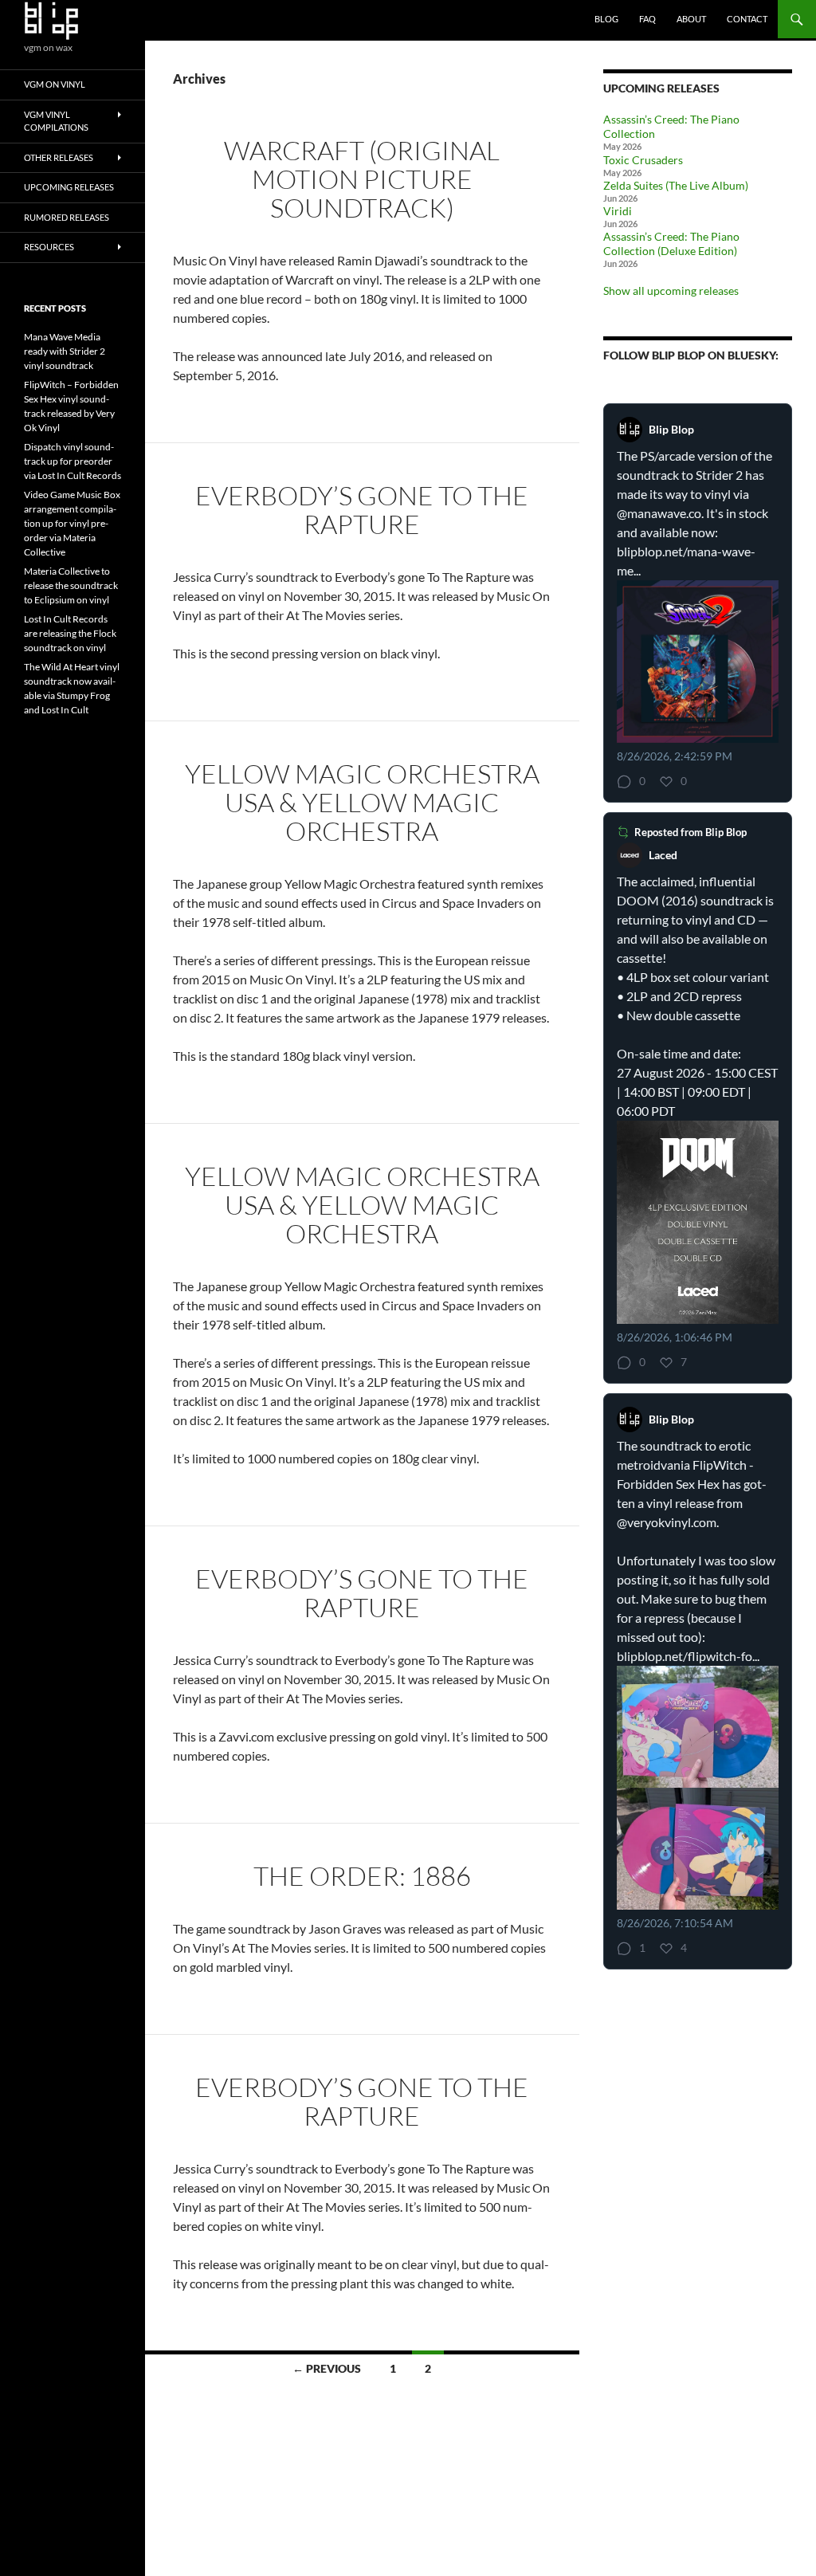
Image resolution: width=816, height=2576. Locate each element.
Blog (606, 19)
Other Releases (59, 157)
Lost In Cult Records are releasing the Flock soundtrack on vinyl (70, 633)
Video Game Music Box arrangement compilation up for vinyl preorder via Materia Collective (72, 523)
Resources (49, 247)
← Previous (327, 2368)
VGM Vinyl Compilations (56, 121)
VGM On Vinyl (55, 84)
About (691, 19)
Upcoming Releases (69, 187)
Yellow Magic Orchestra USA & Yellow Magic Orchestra (362, 802)
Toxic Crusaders (643, 160)
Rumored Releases (67, 217)
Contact (747, 19)
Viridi (618, 211)
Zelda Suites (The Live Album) (676, 185)
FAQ (647, 19)
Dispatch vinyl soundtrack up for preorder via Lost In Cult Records (73, 461)
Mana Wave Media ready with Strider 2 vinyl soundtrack (65, 351)
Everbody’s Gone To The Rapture (362, 510)
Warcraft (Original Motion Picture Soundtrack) (362, 179)
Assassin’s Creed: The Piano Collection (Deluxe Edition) (671, 243)
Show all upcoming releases (671, 291)
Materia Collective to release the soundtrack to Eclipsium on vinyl (71, 585)
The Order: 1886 (362, 1876)
